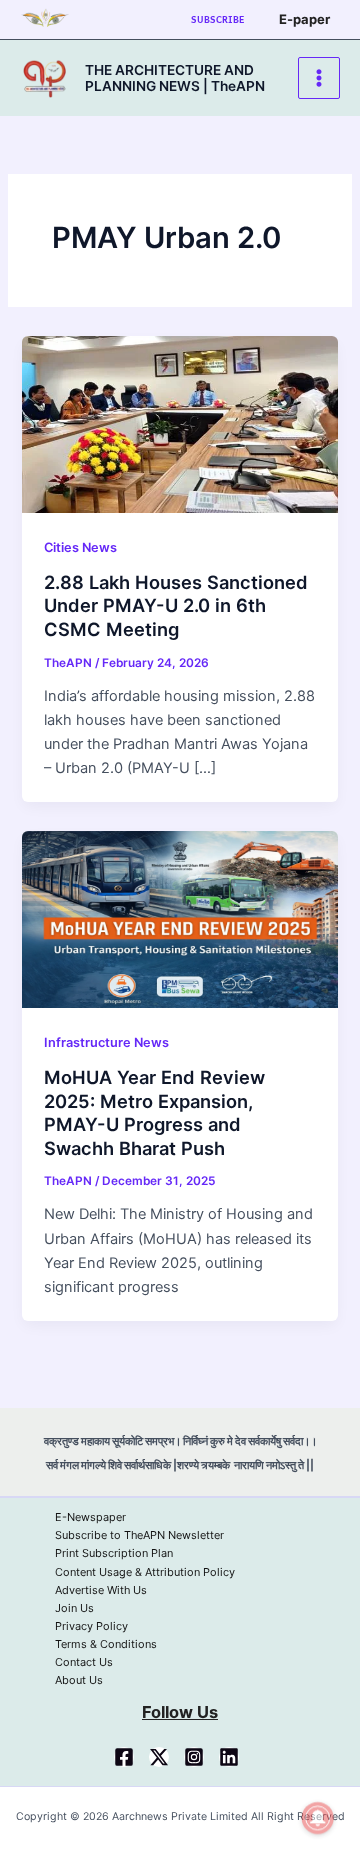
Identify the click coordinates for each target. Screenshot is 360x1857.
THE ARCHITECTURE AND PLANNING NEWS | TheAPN (175, 78)
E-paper (304, 19)
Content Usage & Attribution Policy (145, 1572)
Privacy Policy (91, 1626)
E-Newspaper (90, 1517)
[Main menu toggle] (319, 78)
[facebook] (124, 1757)
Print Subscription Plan (114, 1553)
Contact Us (84, 1662)
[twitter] (159, 1757)
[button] (217, 19)
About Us (79, 1680)
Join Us (74, 1608)
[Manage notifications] (318, 1818)
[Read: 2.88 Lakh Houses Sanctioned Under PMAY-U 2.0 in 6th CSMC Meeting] (179, 423)
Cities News (80, 547)
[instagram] (194, 1757)
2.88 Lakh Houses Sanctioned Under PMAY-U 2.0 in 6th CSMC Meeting (176, 605)
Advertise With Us (101, 1590)
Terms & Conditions (106, 1644)
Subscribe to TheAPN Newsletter (139, 1535)
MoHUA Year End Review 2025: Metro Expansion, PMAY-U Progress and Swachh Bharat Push (154, 1112)
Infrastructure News (106, 1042)
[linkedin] (229, 1757)
